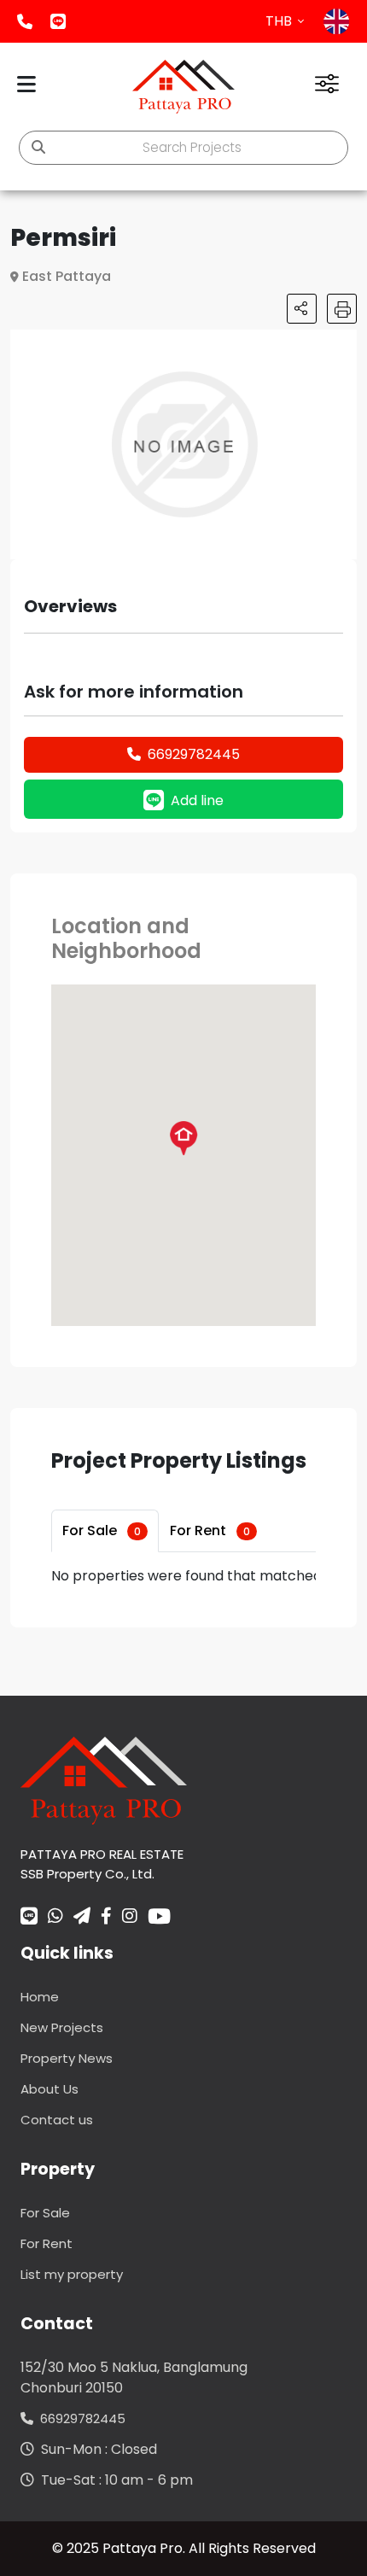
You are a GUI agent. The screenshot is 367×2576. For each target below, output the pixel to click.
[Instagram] (130, 1918)
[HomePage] (183, 87)
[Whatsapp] (55, 1918)
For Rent (210, 1530)
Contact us (57, 2120)
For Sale (102, 1530)
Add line (58, 21)
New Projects (62, 2027)
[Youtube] (159, 1916)
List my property (72, 2274)
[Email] (82, 1918)
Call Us (25, 21)
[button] (341, 345)
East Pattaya (67, 276)
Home (40, 1997)
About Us (50, 2089)
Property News (67, 2058)
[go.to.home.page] (104, 1780)
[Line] (29, 1918)
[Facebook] (106, 1918)
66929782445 (194, 754)
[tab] (105, 1531)
